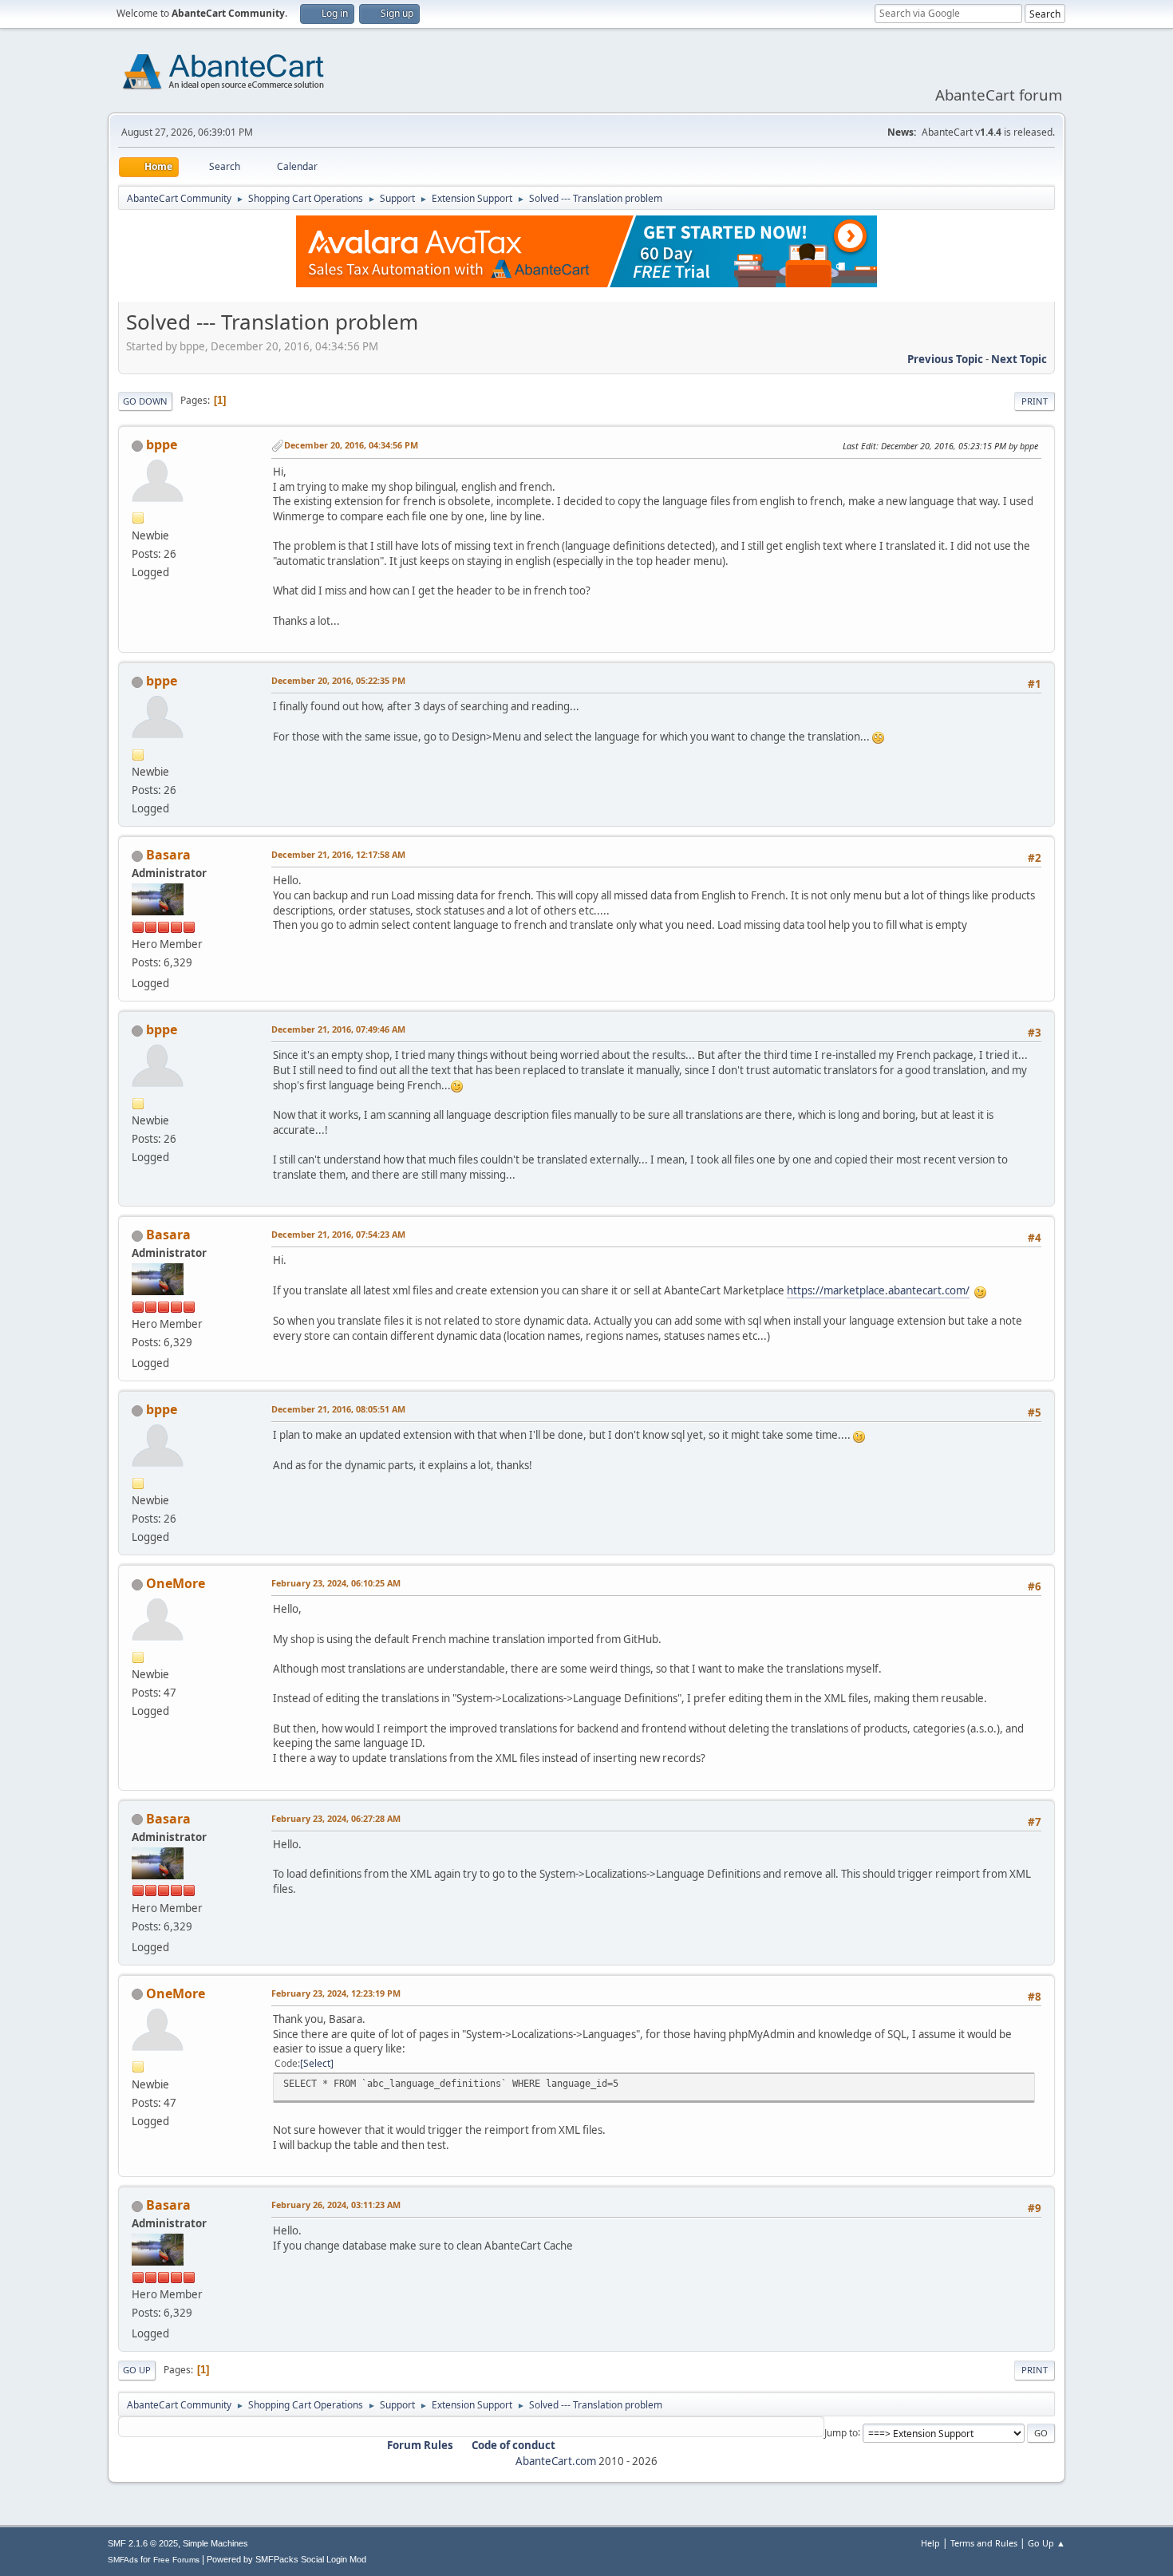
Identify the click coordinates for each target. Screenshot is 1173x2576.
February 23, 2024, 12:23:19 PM (336, 1993)
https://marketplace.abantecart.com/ (878, 1290)
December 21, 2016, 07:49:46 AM (338, 1029)
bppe (162, 444)
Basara (168, 855)
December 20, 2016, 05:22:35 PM (338, 680)
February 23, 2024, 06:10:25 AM (336, 1583)
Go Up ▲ (1047, 2543)
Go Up (137, 2370)
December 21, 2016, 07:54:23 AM (338, 1234)
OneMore (176, 1583)
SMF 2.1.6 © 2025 (143, 2543)
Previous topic (945, 359)
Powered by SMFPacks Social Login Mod (286, 2559)
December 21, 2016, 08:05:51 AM (338, 1409)
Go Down (145, 401)
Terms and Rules (984, 2543)
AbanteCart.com (556, 2461)
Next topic (1019, 359)
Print (1035, 401)
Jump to (841, 2432)
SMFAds (123, 2560)
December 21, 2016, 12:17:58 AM (338, 854)
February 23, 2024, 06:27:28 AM (336, 1818)
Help (930, 2543)
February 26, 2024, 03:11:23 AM (336, 2205)
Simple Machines (215, 2543)
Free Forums (176, 2560)
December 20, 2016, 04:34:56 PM (351, 445)
